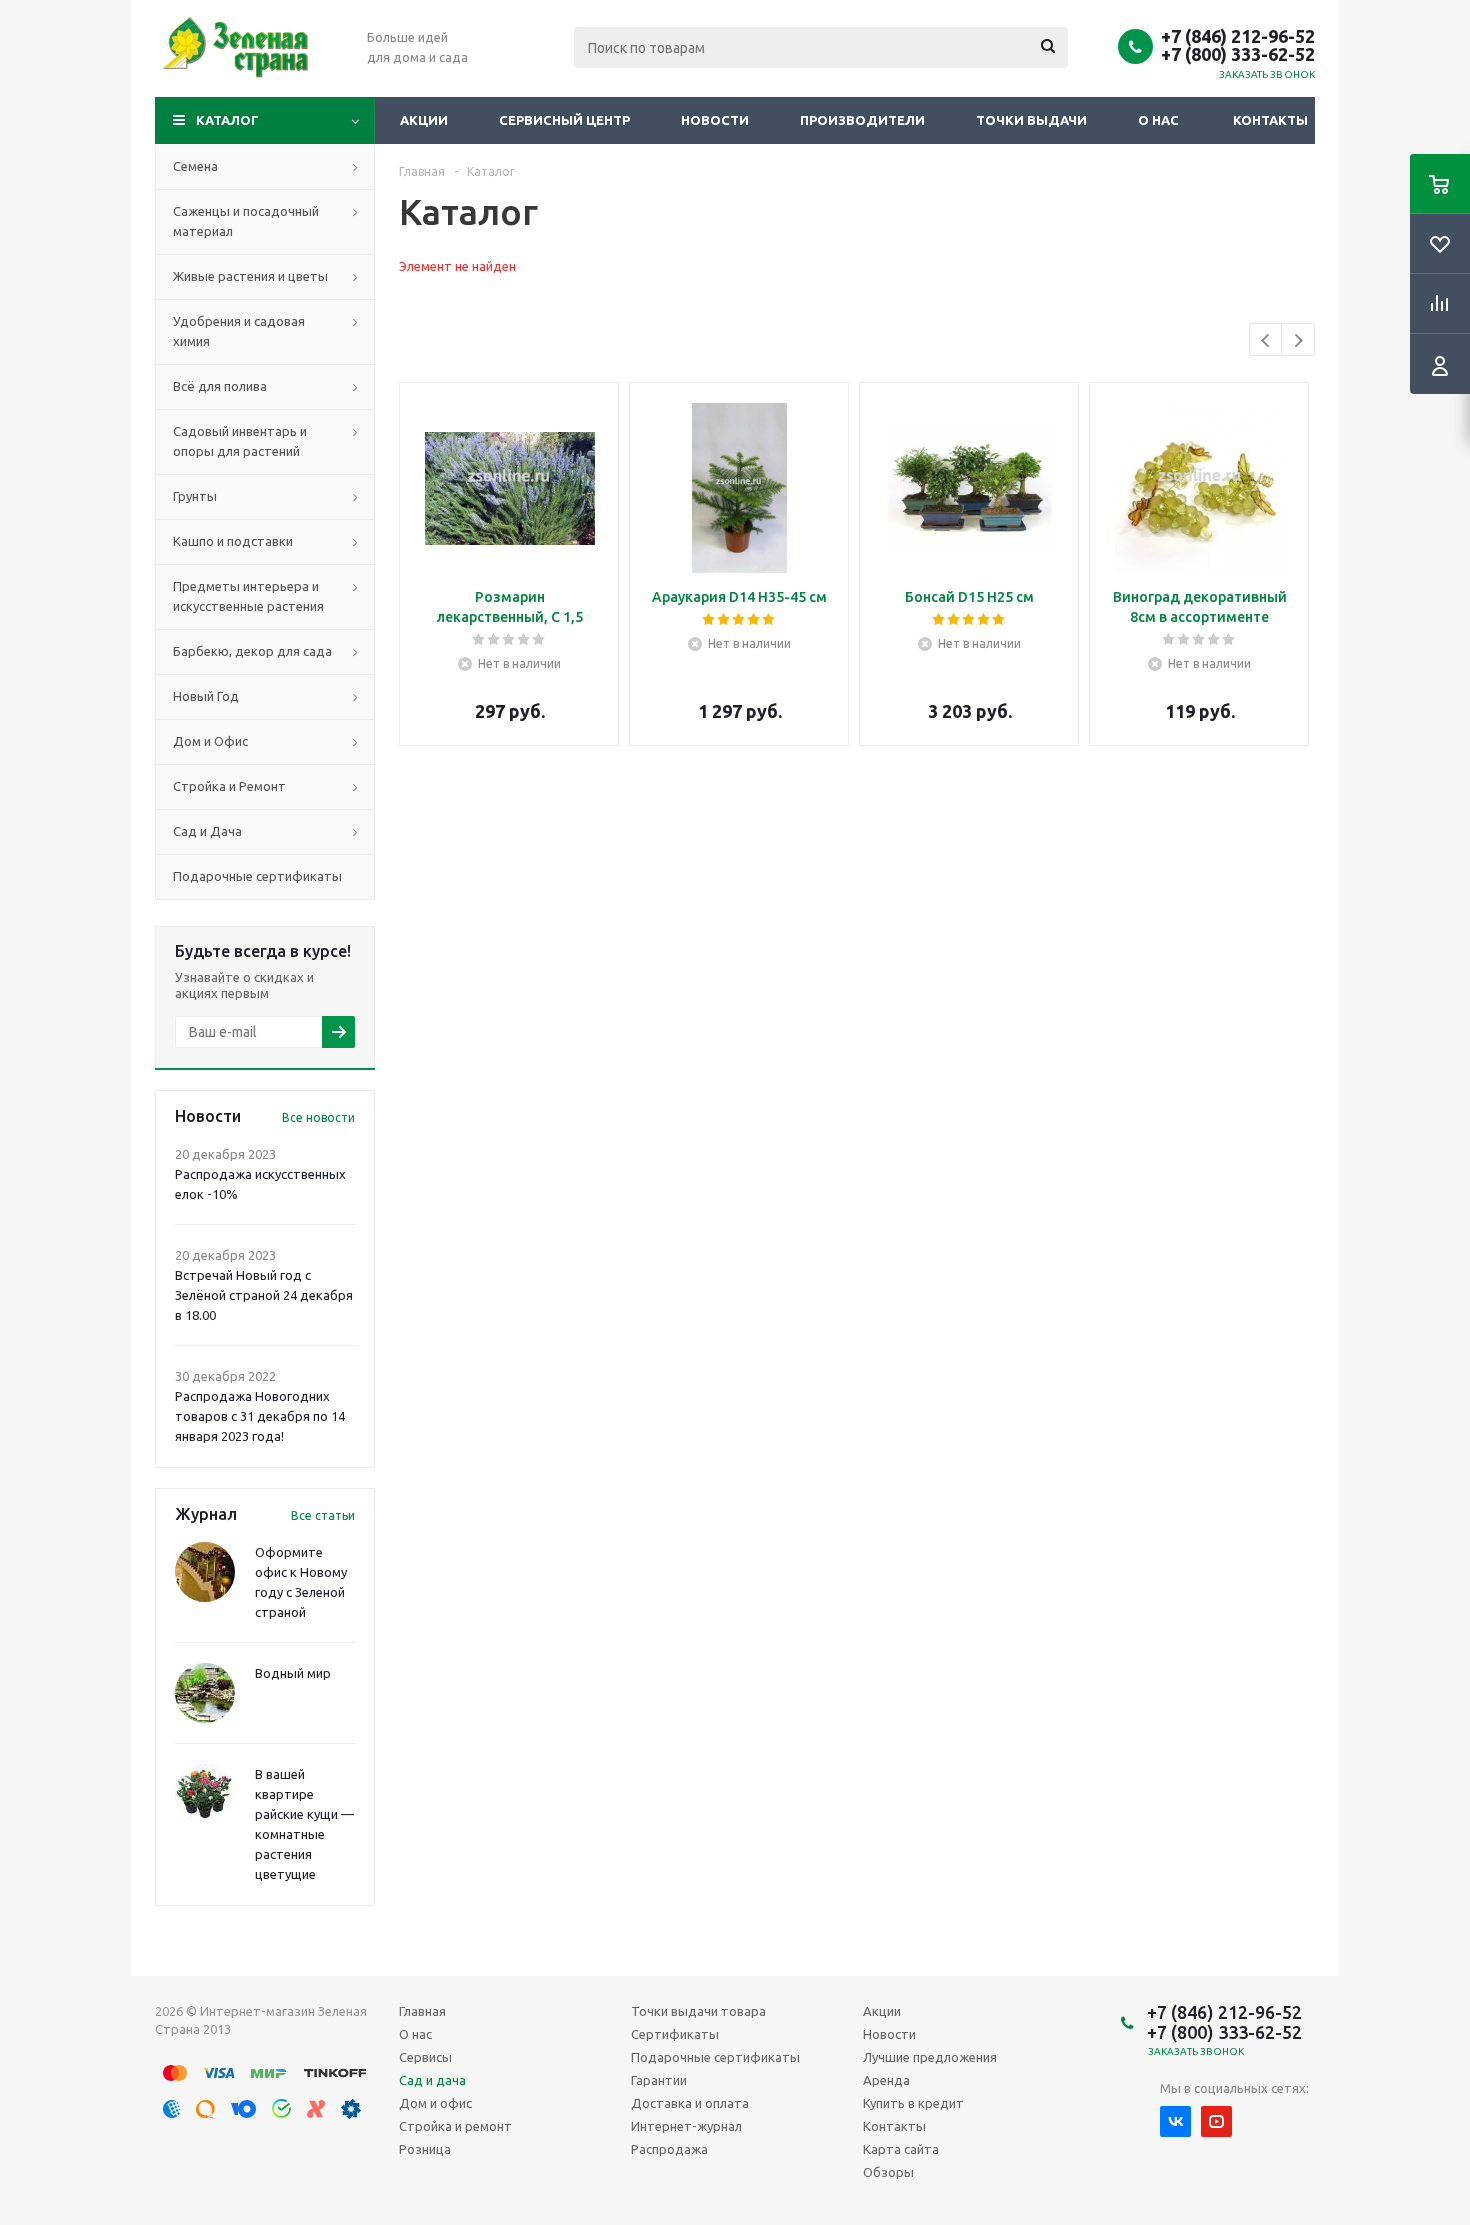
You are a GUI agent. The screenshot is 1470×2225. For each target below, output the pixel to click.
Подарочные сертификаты (715, 2057)
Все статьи (323, 1515)
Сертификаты (675, 2034)
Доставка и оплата (690, 2103)
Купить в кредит (913, 2103)
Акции (424, 120)
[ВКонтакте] (1175, 2121)
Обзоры (888, 2172)
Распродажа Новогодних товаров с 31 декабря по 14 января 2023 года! (260, 1416)
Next (1298, 340)
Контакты (1270, 120)
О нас (1158, 120)
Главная (422, 2011)
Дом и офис (435, 2103)
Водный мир (293, 1673)
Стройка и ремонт (455, 2126)
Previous (1266, 340)
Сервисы (425, 2057)
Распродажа (669, 2149)
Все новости (318, 1117)
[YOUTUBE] (1216, 2121)
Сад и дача (432, 2080)
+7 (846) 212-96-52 (1238, 36)
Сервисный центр (564, 120)
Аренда (886, 2080)
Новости (715, 120)
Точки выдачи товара (698, 2011)
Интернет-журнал (686, 2126)
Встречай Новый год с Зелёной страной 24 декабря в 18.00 (264, 1295)
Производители (862, 120)
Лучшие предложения (930, 2057)
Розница (425, 2149)
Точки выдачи (1031, 120)
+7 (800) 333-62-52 (1238, 54)
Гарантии (659, 2080)
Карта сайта (901, 2149)
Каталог (227, 120)
